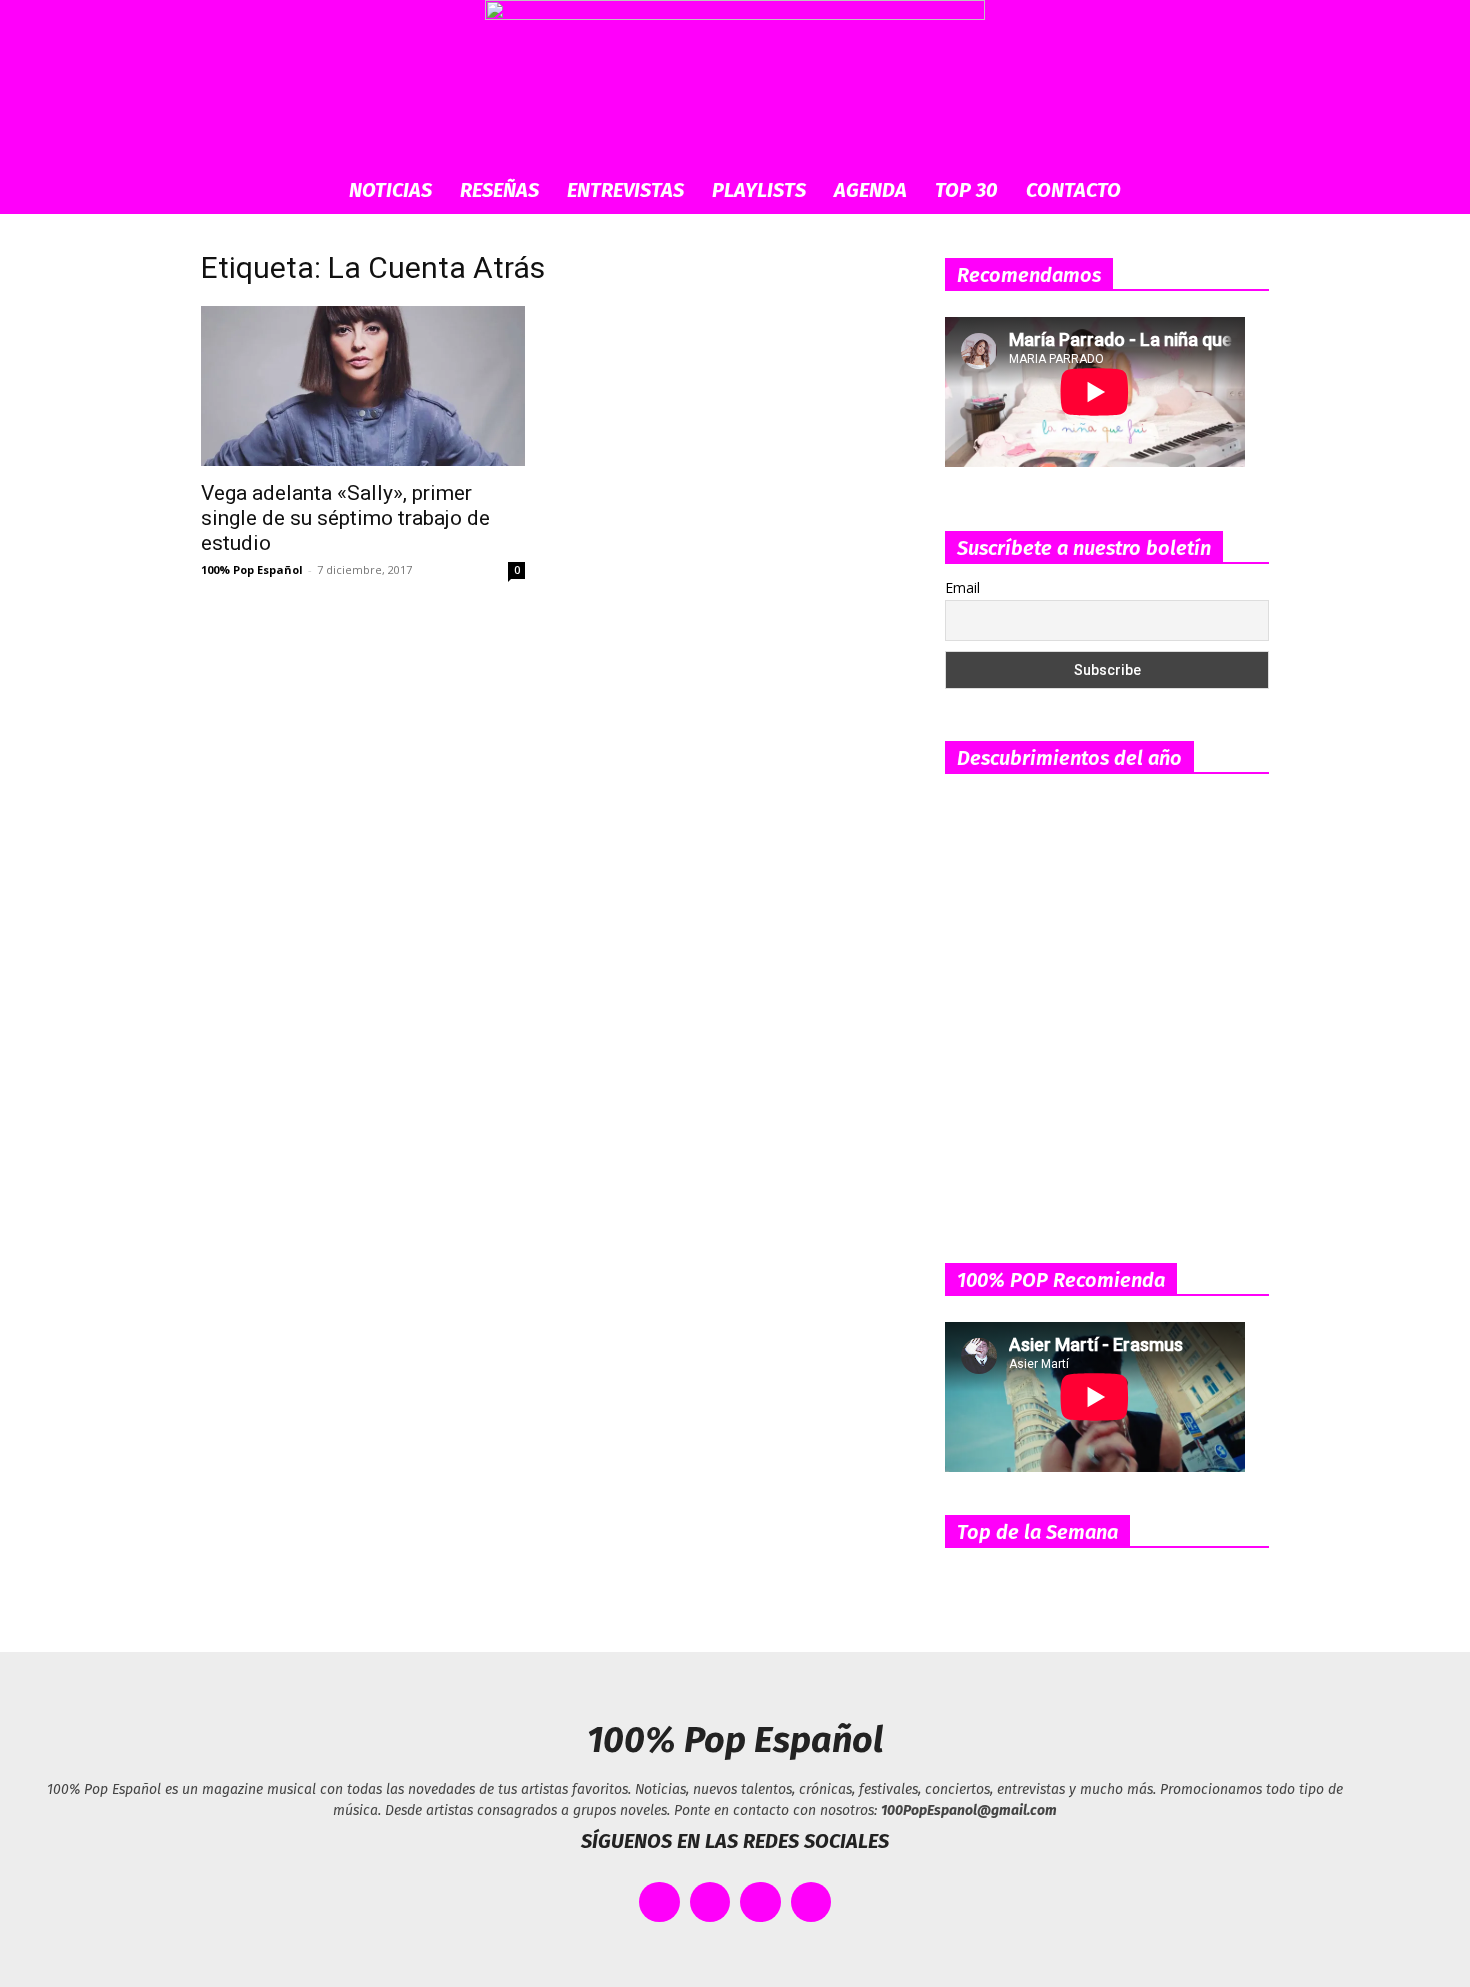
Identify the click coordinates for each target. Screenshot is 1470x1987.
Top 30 (966, 190)
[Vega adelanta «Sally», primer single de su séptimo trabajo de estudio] (363, 386)
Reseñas (499, 190)
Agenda (870, 190)
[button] (1245, 191)
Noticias (390, 190)
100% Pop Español (252, 569)
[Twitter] (710, 1902)
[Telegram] (811, 1902)
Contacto (1073, 190)
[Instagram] (760, 1902)
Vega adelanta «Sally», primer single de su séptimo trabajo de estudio (345, 518)
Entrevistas (625, 190)
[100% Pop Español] (735, 83)
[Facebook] (659, 1902)
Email (962, 587)
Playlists (759, 190)
